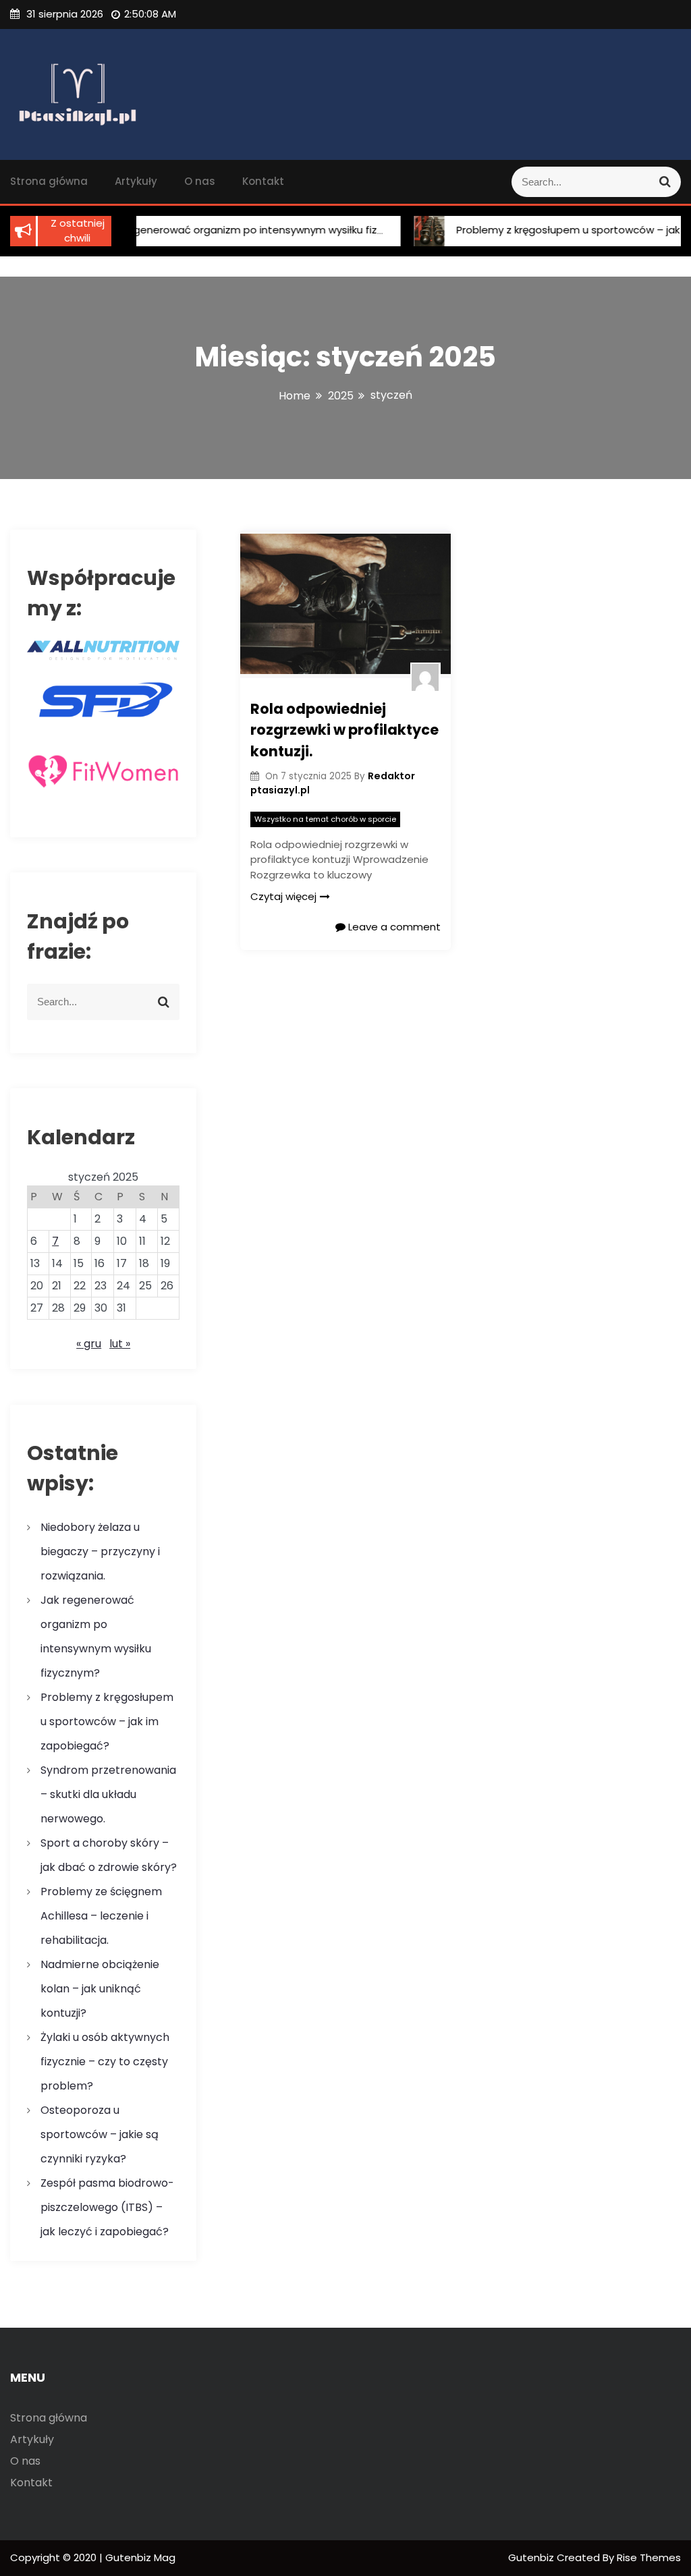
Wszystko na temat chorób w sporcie (325, 819)
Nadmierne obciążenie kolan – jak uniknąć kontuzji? (100, 1989)
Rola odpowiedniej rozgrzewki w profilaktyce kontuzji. (344, 730)
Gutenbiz (532, 2557)
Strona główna (49, 181)
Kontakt (263, 181)
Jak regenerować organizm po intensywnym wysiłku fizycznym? (231, 230)
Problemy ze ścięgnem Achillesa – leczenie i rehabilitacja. (101, 1916)
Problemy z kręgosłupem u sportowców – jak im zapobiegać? (107, 1721)
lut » (120, 1344)
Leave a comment (393, 927)
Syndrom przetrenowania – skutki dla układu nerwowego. (108, 1794)
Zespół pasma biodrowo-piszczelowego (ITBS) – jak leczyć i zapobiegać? (107, 2207)
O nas (200, 181)
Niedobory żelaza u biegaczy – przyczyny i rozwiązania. (100, 1551)
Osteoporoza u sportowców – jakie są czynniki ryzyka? (100, 2134)
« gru (89, 1344)
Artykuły (136, 181)
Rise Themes (649, 2557)
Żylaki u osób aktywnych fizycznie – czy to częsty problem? (105, 2062)
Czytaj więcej (283, 896)
